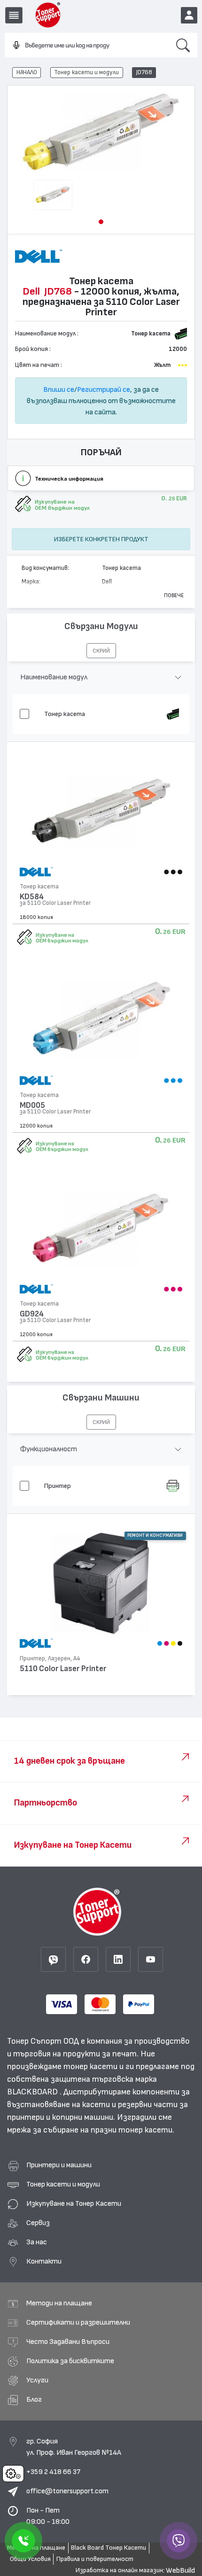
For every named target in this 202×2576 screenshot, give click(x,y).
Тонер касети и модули (86, 72)
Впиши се (59, 389)
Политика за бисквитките (70, 2361)
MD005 (32, 1105)
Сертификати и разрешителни (78, 2322)
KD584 (32, 897)
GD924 (32, 1314)
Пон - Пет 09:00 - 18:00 (48, 2516)
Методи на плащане (59, 2303)
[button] (101, 222)
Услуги (37, 2380)
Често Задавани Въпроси (68, 2342)
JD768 (144, 72)
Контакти (44, 2261)
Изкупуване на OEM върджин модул (62, 938)
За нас (37, 2242)
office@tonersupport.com (67, 2491)
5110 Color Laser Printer (63, 1669)
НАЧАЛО (27, 72)
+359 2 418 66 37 (53, 2472)
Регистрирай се (104, 389)
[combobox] (87, 46)
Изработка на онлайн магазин (119, 2570)
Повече (174, 595)
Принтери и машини (59, 2165)
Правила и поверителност (95, 2559)
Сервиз (38, 2223)
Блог (34, 2399)
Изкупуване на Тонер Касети (74, 2203)
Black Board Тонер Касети (109, 2548)
